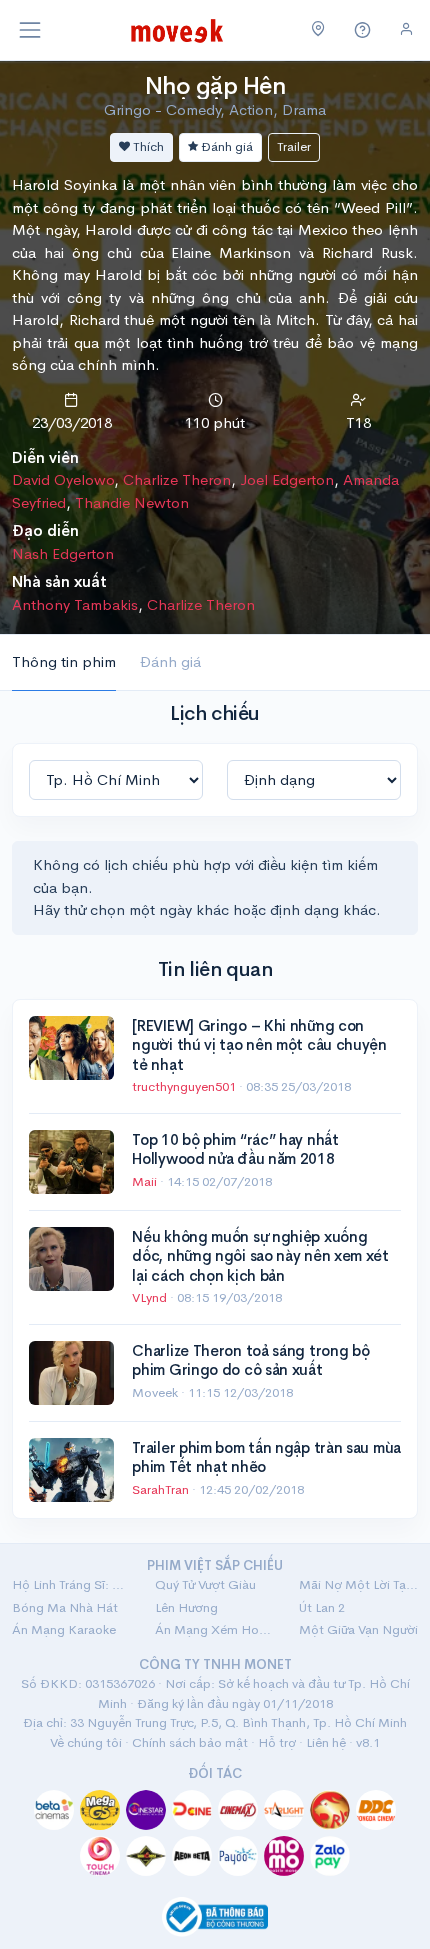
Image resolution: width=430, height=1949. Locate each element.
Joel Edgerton (287, 479)
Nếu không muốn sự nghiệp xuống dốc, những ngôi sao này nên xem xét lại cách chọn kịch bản (260, 1256)
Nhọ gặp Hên (215, 86)
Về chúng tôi (86, 1742)
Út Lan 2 (322, 1607)
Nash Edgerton (63, 553)
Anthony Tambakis (75, 604)
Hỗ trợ (277, 1742)
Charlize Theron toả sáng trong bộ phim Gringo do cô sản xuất (250, 1360)
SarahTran (162, 1489)
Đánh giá (225, 146)
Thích (147, 146)
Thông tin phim (64, 661)
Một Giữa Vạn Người (358, 1629)
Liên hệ (326, 1742)
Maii (146, 1181)
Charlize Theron (177, 479)
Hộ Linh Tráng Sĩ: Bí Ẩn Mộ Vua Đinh (71, 1584)
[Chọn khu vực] (318, 30)
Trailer (294, 146)
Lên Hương (186, 1607)
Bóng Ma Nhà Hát (65, 1607)
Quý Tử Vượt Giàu (205, 1584)
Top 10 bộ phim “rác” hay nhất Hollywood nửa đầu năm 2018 (235, 1149)
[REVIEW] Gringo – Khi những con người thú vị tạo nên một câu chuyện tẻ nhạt (259, 1045)
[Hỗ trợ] (363, 30)
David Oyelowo (63, 479)
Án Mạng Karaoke (64, 1629)
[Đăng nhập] (406, 29)
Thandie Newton (132, 502)
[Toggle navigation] (30, 30)
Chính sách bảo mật (190, 1742)
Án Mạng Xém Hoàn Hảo (214, 1629)
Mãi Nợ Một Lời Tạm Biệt (358, 1584)
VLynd (151, 1297)
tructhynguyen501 (185, 1086)
